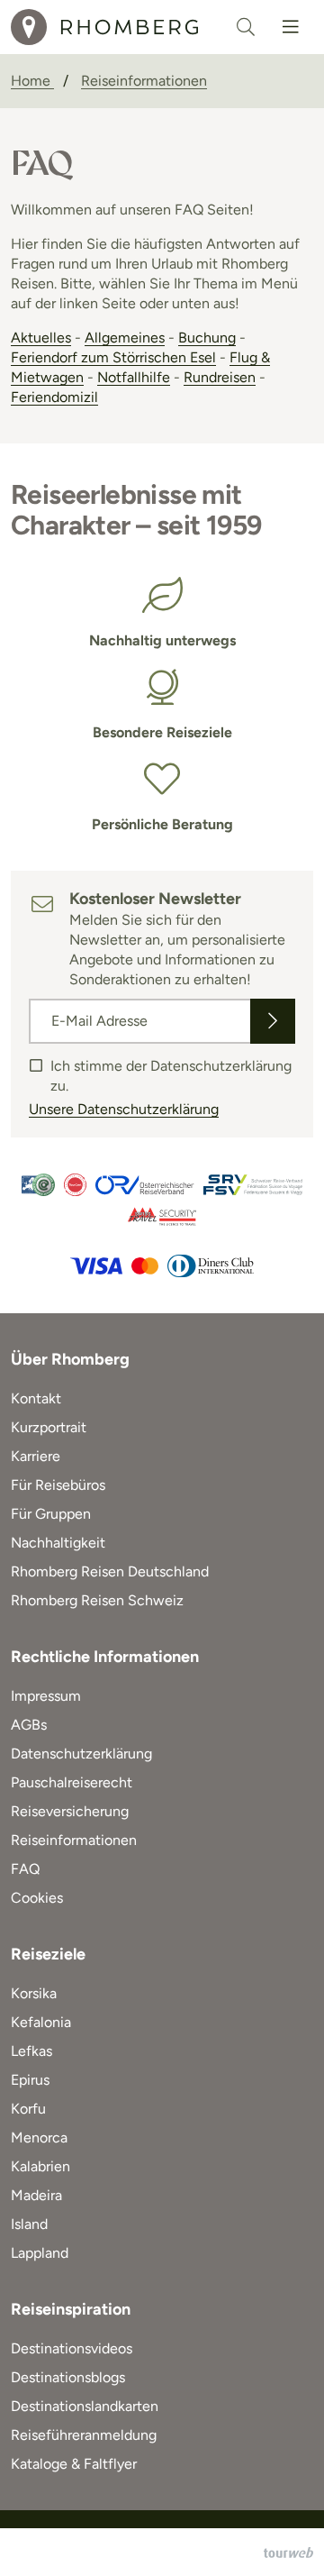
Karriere (36, 1456)
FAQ (25, 1869)
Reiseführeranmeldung (84, 2435)
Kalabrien (40, 2166)
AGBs (29, 1725)
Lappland (40, 2253)
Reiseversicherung (70, 1811)
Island (29, 2224)
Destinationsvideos (72, 2348)
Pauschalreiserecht (72, 1782)
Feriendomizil (54, 397)
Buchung (207, 338)
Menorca (39, 2138)
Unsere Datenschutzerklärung (124, 1109)
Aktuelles (41, 338)
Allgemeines (125, 338)
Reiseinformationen (74, 1840)
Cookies (37, 1898)
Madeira (36, 2195)
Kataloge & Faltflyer (74, 2464)
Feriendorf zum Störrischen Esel (113, 357)
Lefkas (31, 2051)
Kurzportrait (49, 1427)
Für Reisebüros (58, 1485)
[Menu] (291, 27)
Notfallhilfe (134, 377)
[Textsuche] (246, 27)
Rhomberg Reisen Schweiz (97, 1600)
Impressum (46, 1696)
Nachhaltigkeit (58, 1543)
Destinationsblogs (68, 2377)
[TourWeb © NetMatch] (288, 2553)
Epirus (30, 2080)
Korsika (34, 1993)
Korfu (28, 2109)
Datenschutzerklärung (81, 1754)
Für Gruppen (51, 1514)
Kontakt (36, 1398)
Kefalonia (41, 2022)
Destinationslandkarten (85, 2406)
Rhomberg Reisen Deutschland (110, 1571)
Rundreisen (220, 377)
